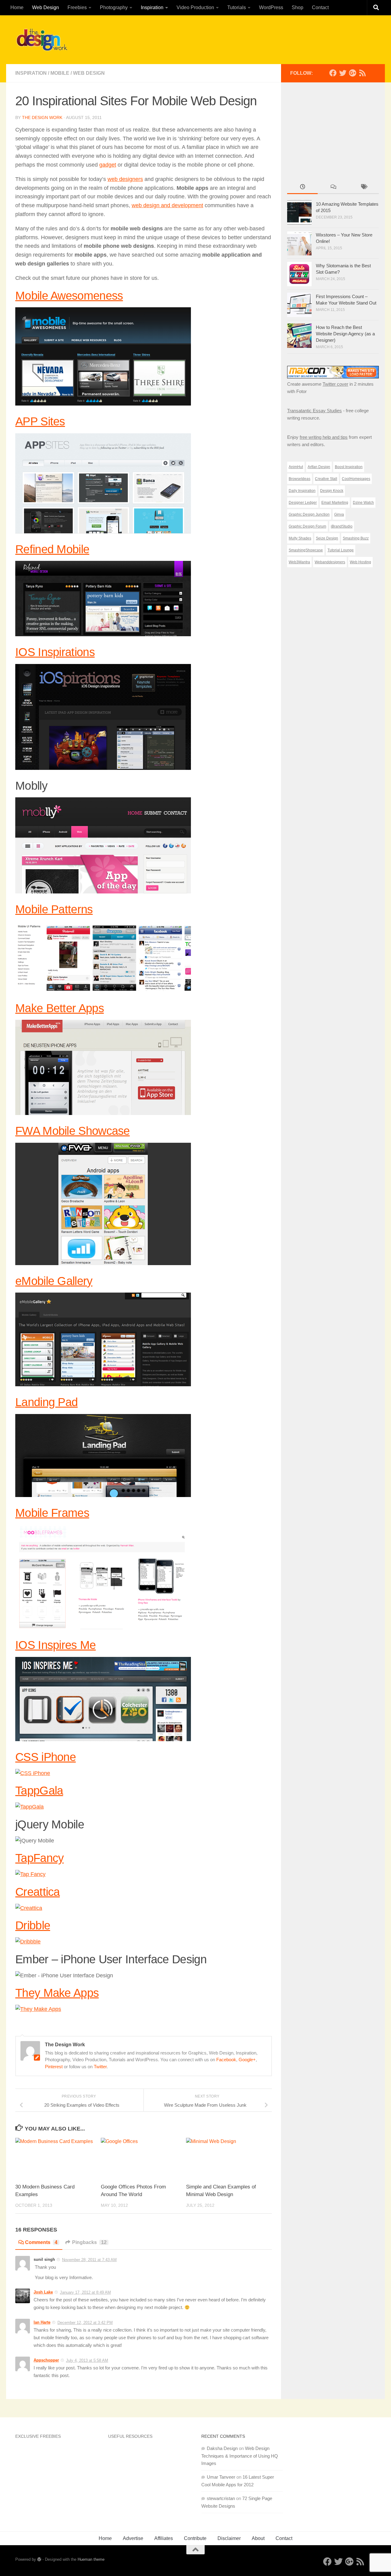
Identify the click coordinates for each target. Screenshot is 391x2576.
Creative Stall (326, 479)
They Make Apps (57, 1993)
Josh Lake (43, 2292)
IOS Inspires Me (56, 1645)
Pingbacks (89, 2242)
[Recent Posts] (302, 188)
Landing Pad (46, 1402)
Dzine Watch (363, 503)
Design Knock (332, 491)
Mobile (60, 73)
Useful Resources (130, 2436)
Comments (41, 2242)
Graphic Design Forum (307, 526)
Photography (114, 7)
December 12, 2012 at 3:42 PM (85, 2323)
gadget (108, 165)
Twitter (100, 2067)
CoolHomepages (356, 479)
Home (17, 7)
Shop (298, 7)
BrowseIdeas (300, 479)
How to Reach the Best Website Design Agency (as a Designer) (345, 334)
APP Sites (40, 421)
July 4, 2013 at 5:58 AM (87, 2360)
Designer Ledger (303, 503)
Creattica (38, 1892)
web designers (125, 179)
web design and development (167, 205)
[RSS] (362, 73)
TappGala (39, 1790)
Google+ (247, 2060)
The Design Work (42, 117)
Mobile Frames (52, 1513)
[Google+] (353, 73)
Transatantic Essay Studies (314, 411)
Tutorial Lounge (341, 550)
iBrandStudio (342, 526)
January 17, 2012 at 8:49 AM (85, 2292)
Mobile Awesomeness (69, 296)
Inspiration (152, 7)
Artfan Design (319, 467)
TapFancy (39, 1858)
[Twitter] (343, 73)
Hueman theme (91, 2559)
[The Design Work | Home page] (42, 40)
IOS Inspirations (55, 652)
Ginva (339, 514)
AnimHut (296, 467)
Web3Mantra (299, 562)
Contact (320, 7)
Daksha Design (222, 2448)
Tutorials (237, 7)
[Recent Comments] (333, 188)
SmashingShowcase (306, 550)
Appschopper (46, 2360)
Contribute (195, 2538)
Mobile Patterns (54, 909)
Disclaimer (229, 2538)
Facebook (226, 2060)
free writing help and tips (324, 437)
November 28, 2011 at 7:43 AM (89, 2260)
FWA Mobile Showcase (73, 1131)
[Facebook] (333, 73)
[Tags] (364, 188)
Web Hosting (360, 562)
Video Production (195, 7)
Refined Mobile (52, 549)
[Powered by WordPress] (39, 2559)
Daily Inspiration (302, 491)
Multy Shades (300, 538)
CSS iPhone (46, 1757)
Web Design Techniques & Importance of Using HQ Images (240, 2456)
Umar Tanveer (221, 2477)
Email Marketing (335, 503)
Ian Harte (42, 2322)
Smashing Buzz (356, 538)
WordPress (271, 7)
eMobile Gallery (54, 1281)
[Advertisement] (265, 38)
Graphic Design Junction (309, 514)
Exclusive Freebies (38, 2436)
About (258, 2538)
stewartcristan (221, 2498)
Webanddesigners (330, 562)
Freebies (77, 7)
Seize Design (327, 538)
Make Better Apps (60, 1008)
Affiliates (164, 2538)
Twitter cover (335, 384)
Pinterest (54, 2067)
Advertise (133, 2538)
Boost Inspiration (349, 467)
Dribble (33, 1925)
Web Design (46, 7)
